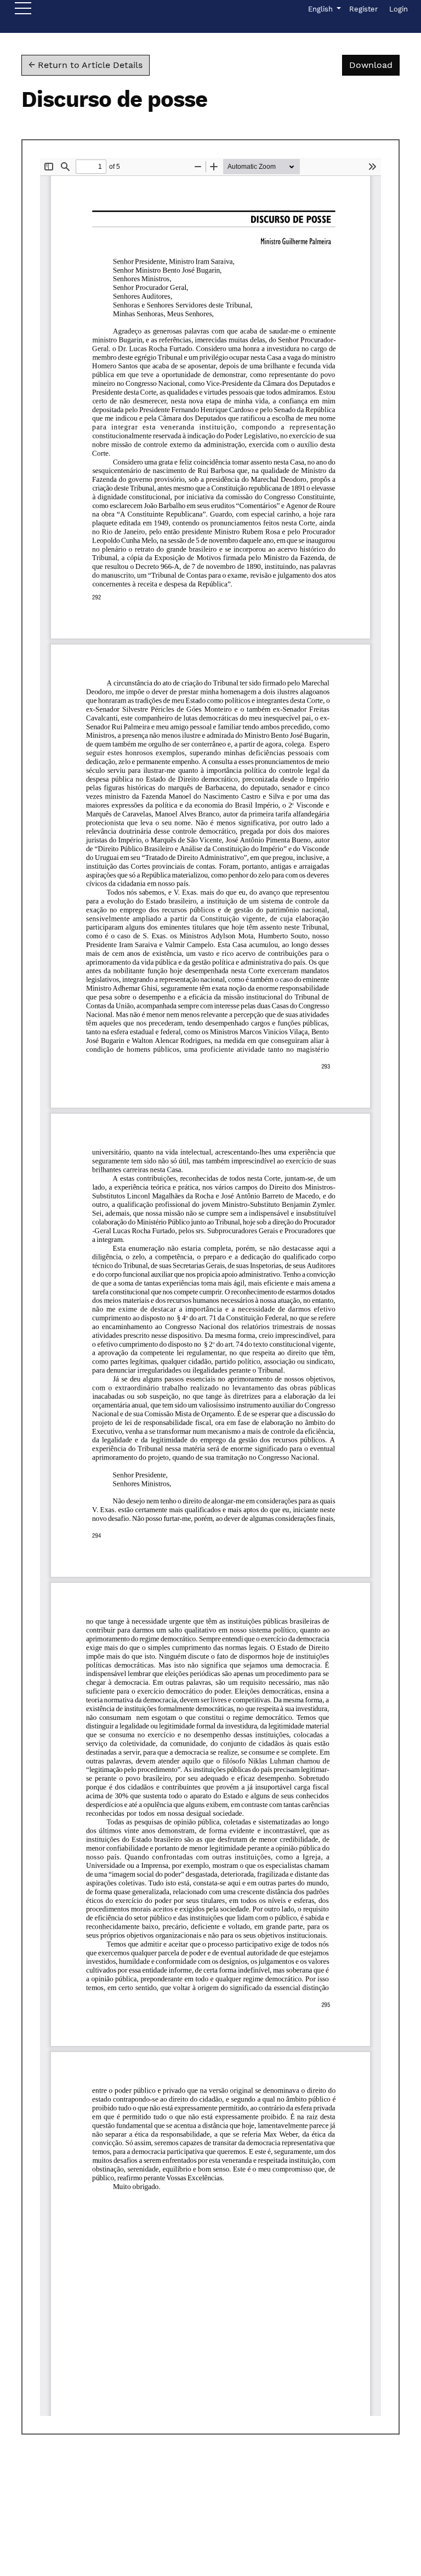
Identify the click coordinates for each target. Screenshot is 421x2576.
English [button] (324, 9)
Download (374, 65)
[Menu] (23, 11)
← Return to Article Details (86, 65)
